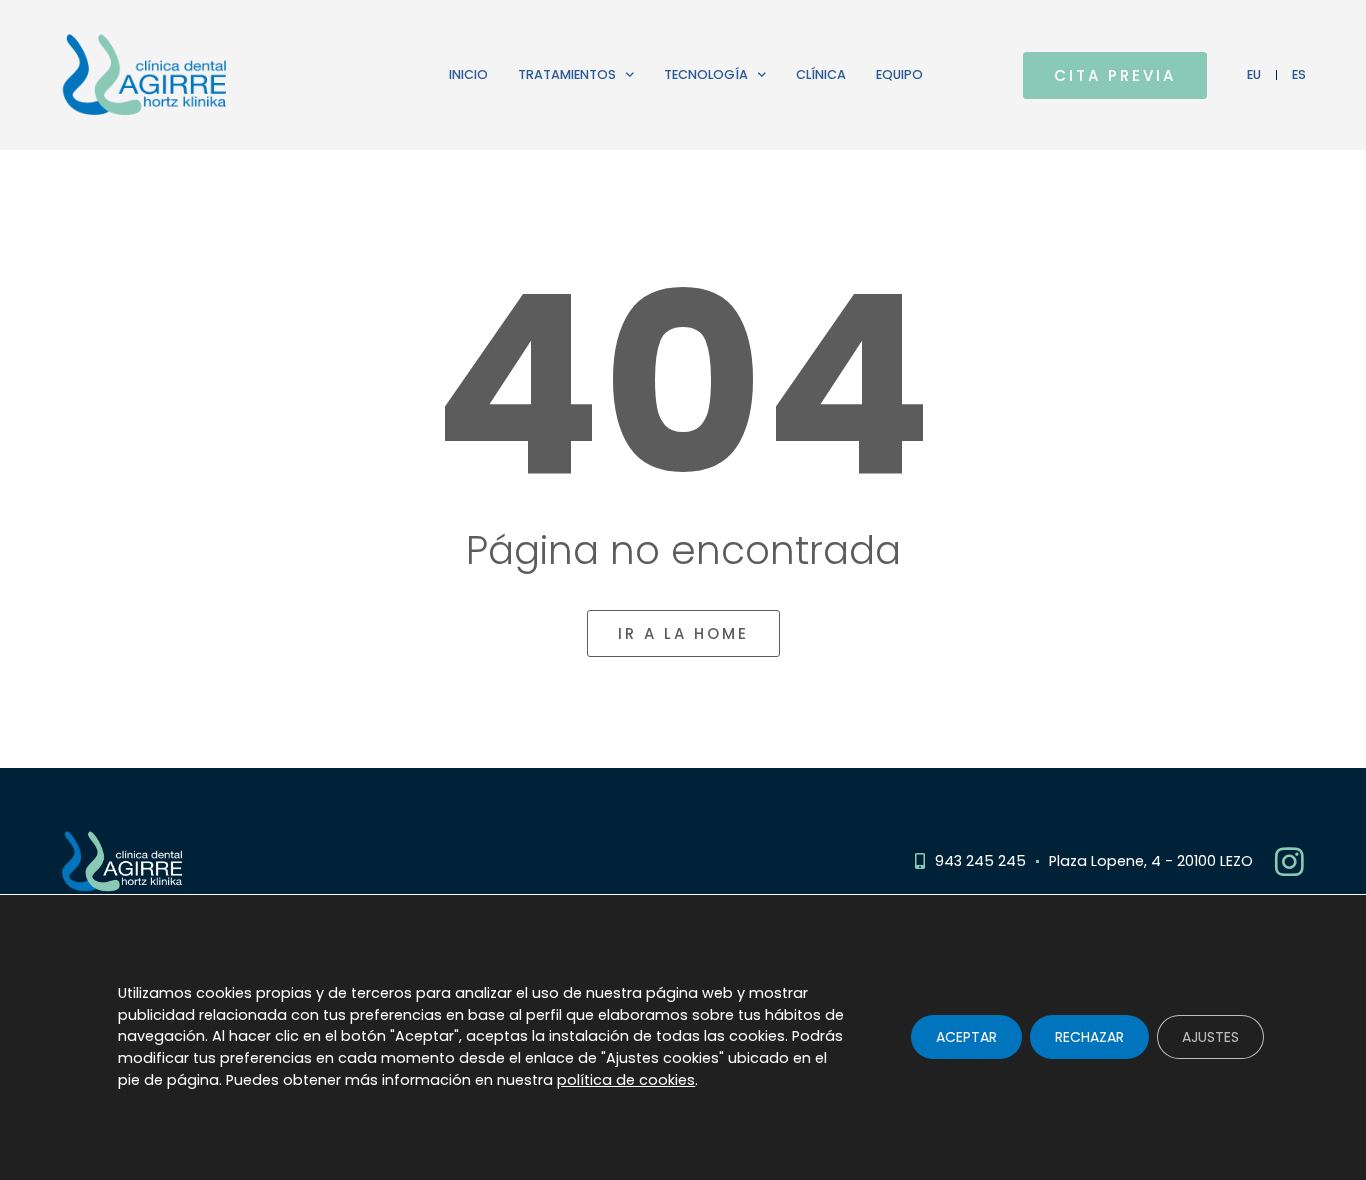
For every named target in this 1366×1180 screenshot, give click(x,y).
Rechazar (1089, 1038)
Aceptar (966, 1038)
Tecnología (706, 74)
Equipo (899, 74)
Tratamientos (567, 74)
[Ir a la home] (205, 75)
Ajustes (1210, 1038)
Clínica (821, 74)
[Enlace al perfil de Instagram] (1289, 861)
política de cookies (626, 1080)
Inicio (468, 74)
